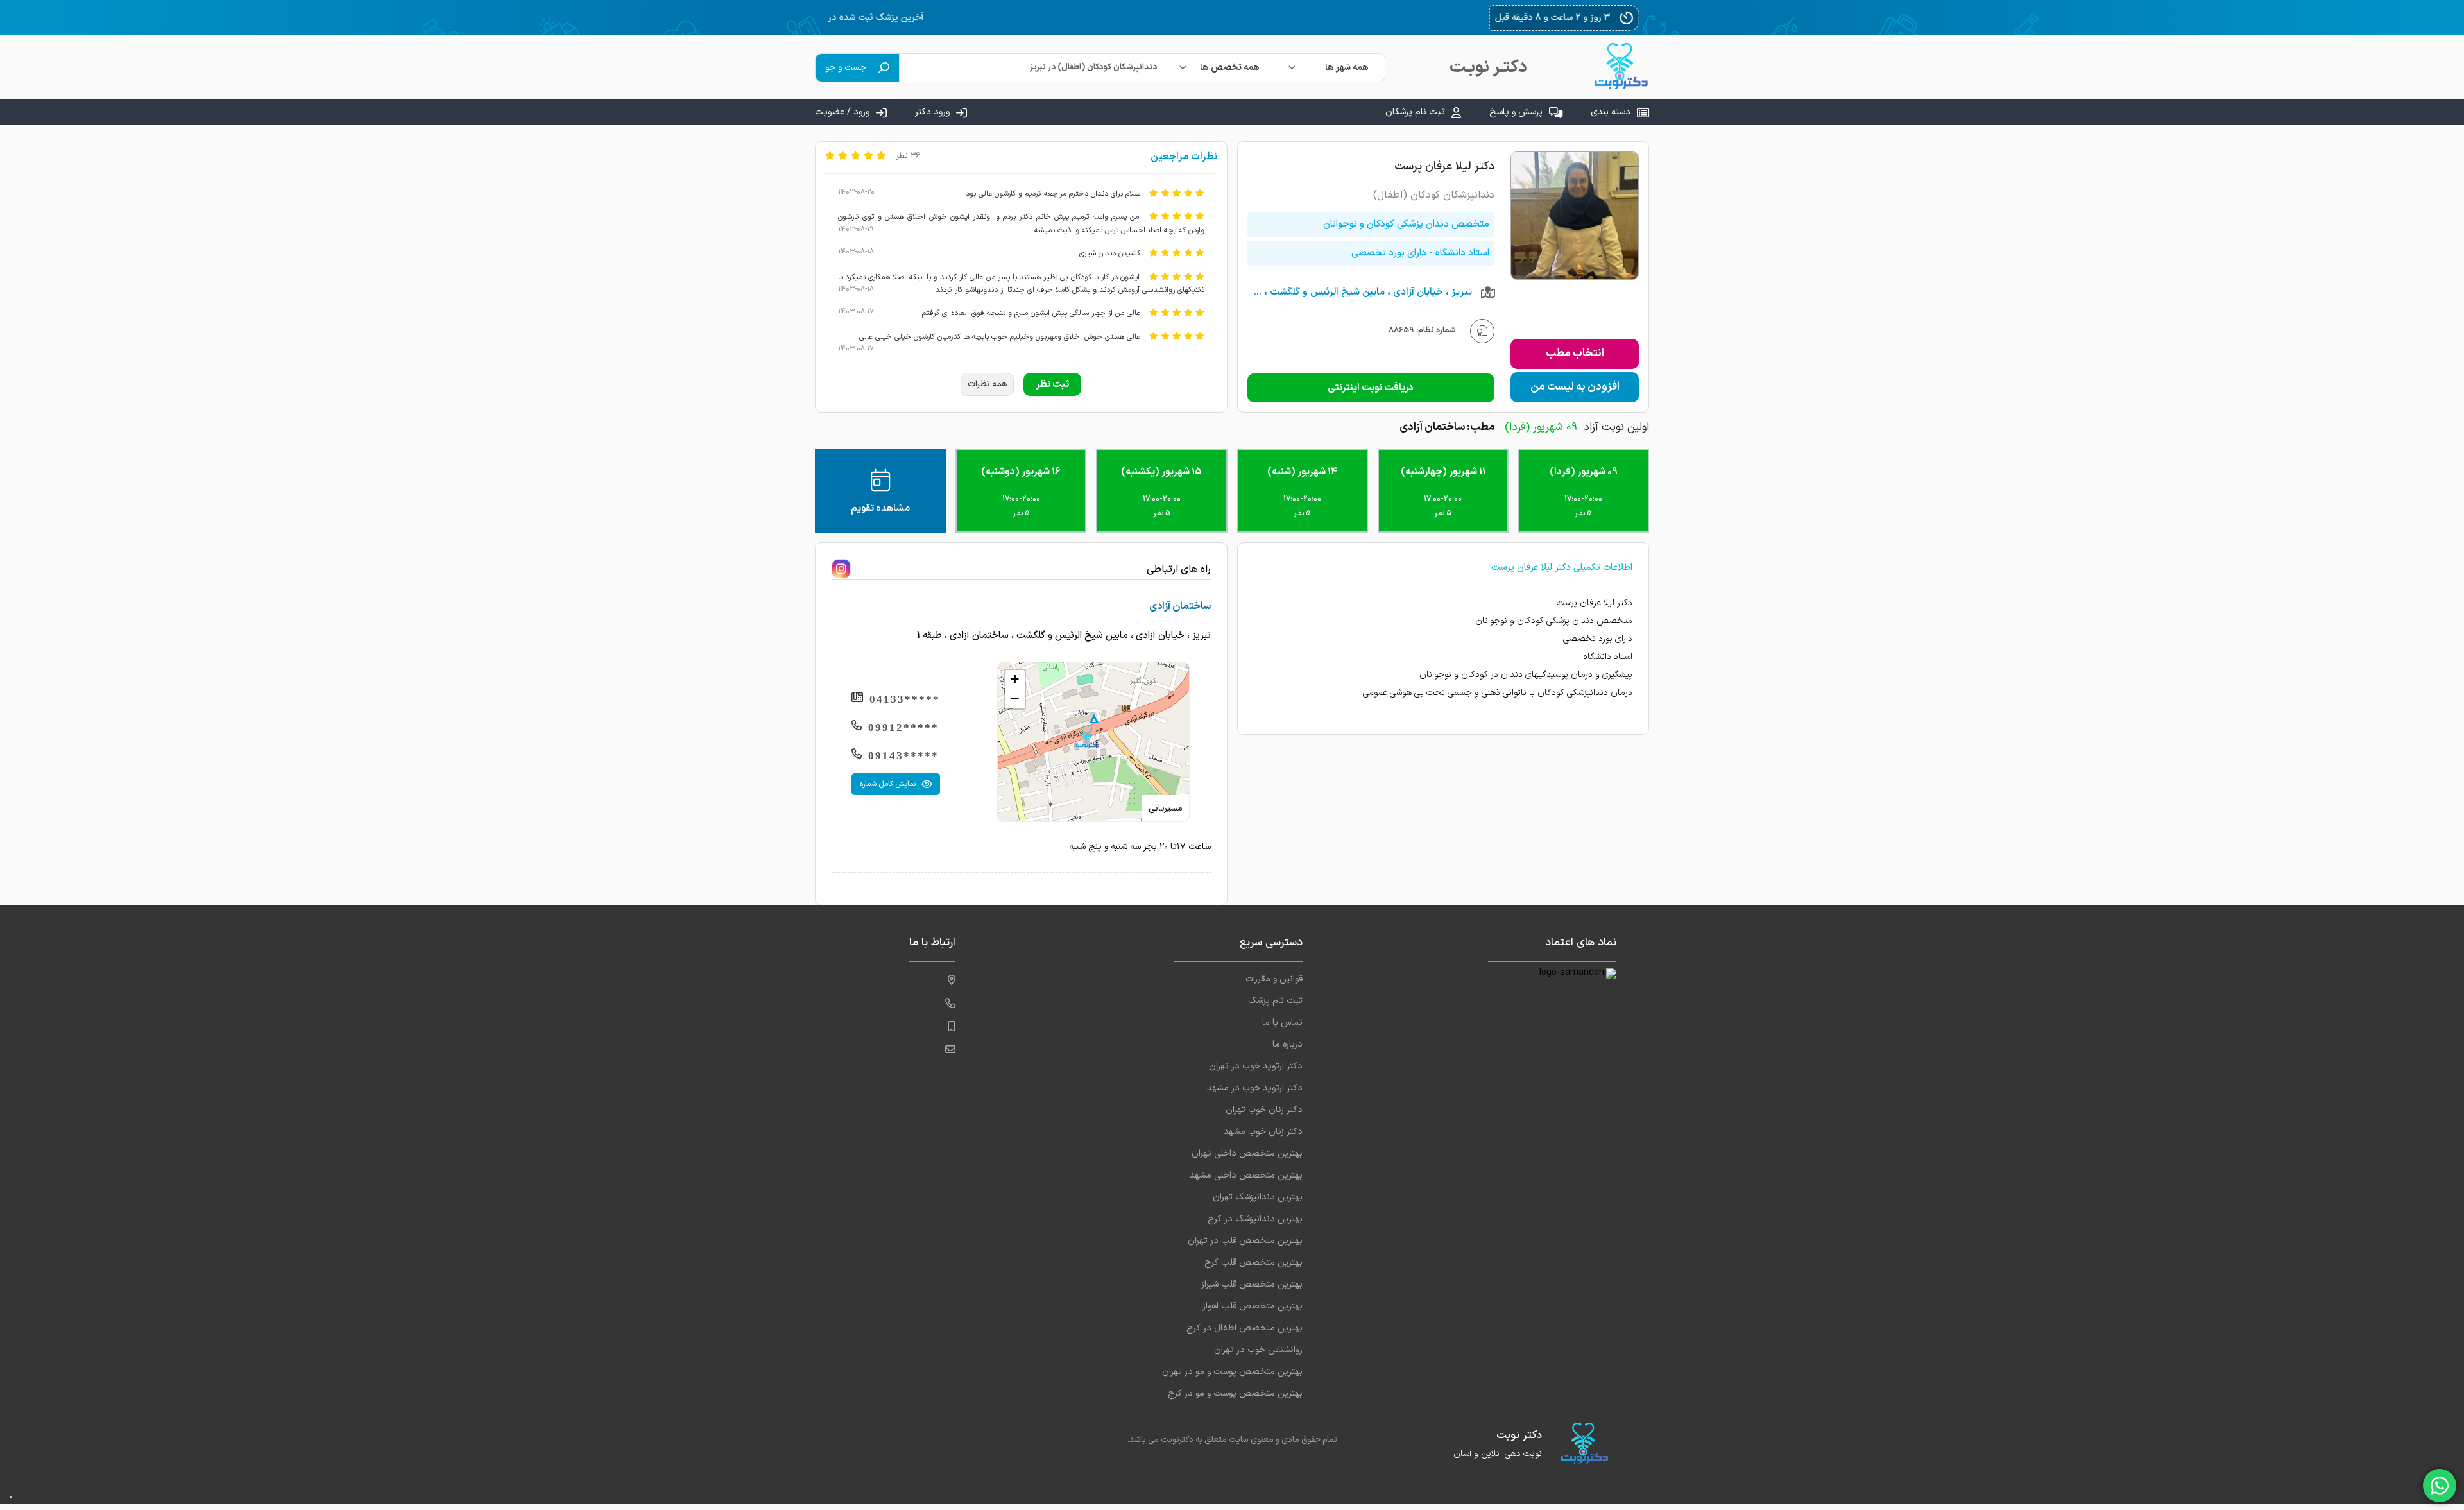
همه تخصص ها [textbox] (1230, 68)
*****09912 (903, 727)
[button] (1087, 737)
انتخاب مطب (1575, 354)
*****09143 (903, 756)
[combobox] (1330, 68)
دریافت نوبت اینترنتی (1371, 388)
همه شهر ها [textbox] (1347, 68)
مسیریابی (1166, 808)
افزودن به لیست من (1575, 387)
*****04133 (905, 699)
